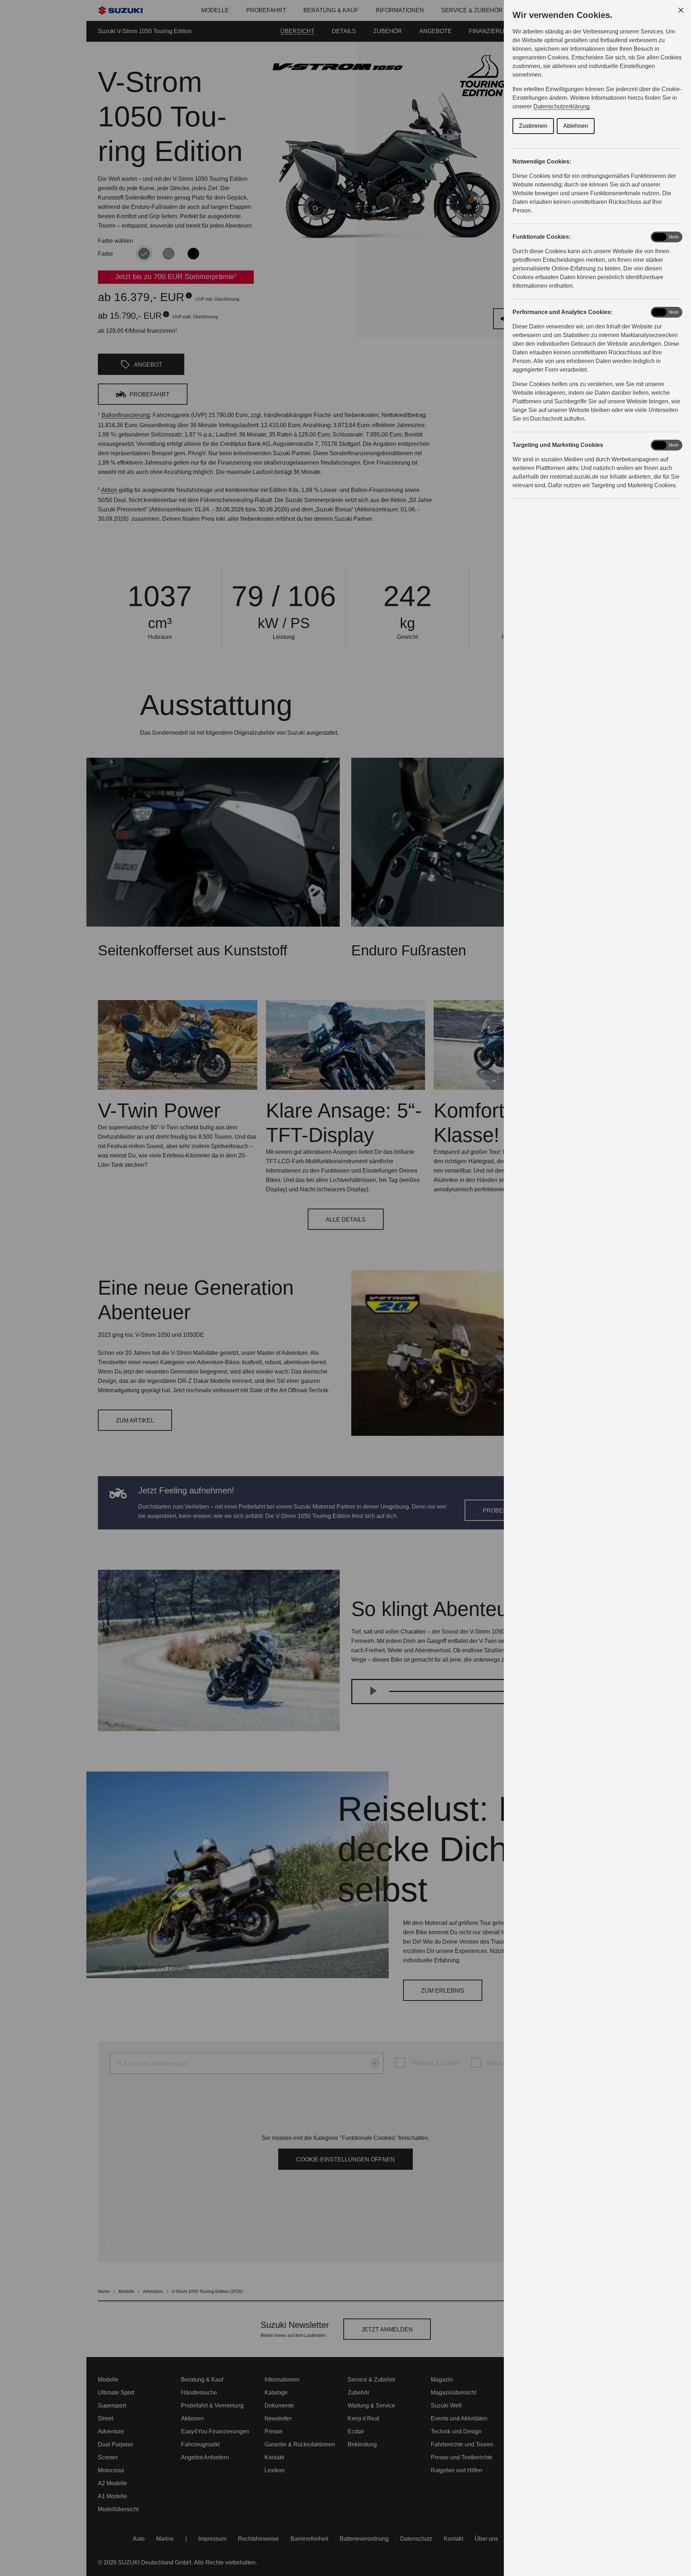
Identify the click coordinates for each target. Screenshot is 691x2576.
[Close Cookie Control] (681, 10)
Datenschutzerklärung (561, 106)
